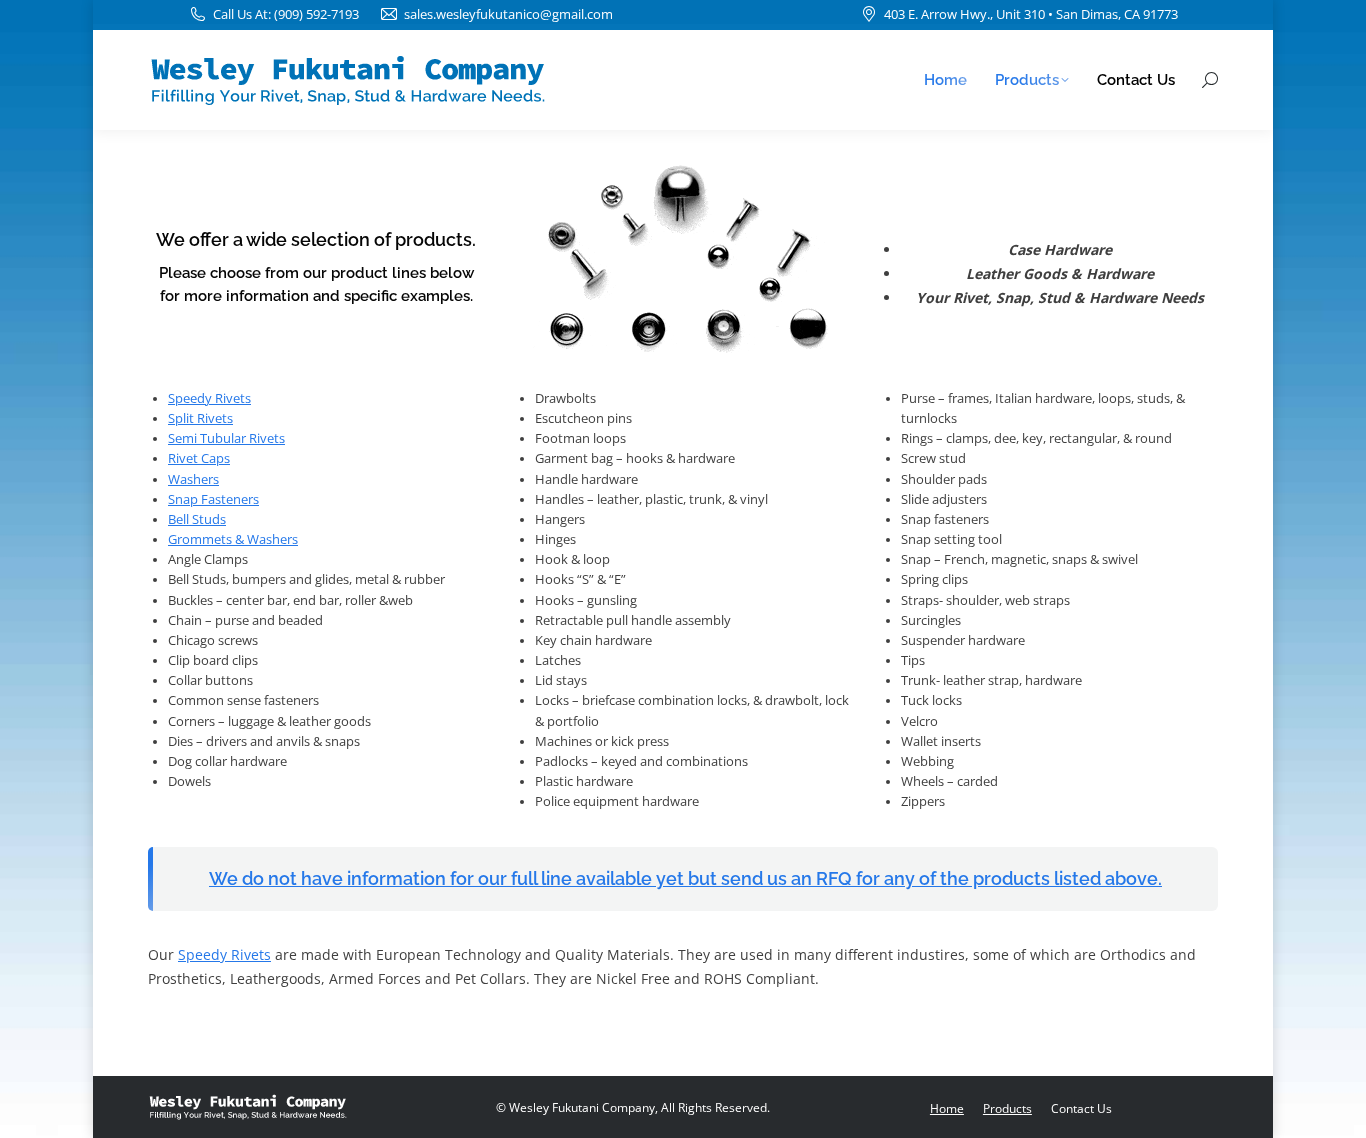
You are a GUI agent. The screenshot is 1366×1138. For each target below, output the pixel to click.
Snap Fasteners (213, 499)
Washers (193, 479)
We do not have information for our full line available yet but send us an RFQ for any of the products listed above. (685, 878)
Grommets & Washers (233, 539)
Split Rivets (200, 418)
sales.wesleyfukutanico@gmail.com (508, 14)
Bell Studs (197, 519)
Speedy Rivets (209, 398)
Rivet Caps (199, 458)
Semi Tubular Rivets (226, 438)
